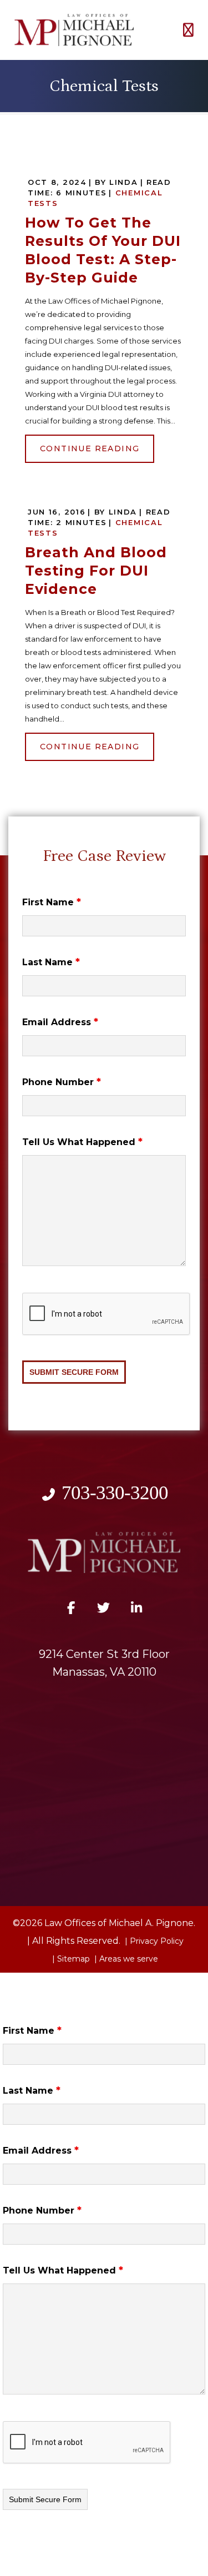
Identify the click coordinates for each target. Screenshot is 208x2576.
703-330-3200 (115, 1493)
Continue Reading (90, 448)
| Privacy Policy (153, 1941)
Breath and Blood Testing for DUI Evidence (96, 571)
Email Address (60, 1022)
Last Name (51, 962)
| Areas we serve (125, 1959)
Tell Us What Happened (82, 1142)
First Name (52, 902)
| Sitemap (70, 1959)
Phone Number (62, 1082)
